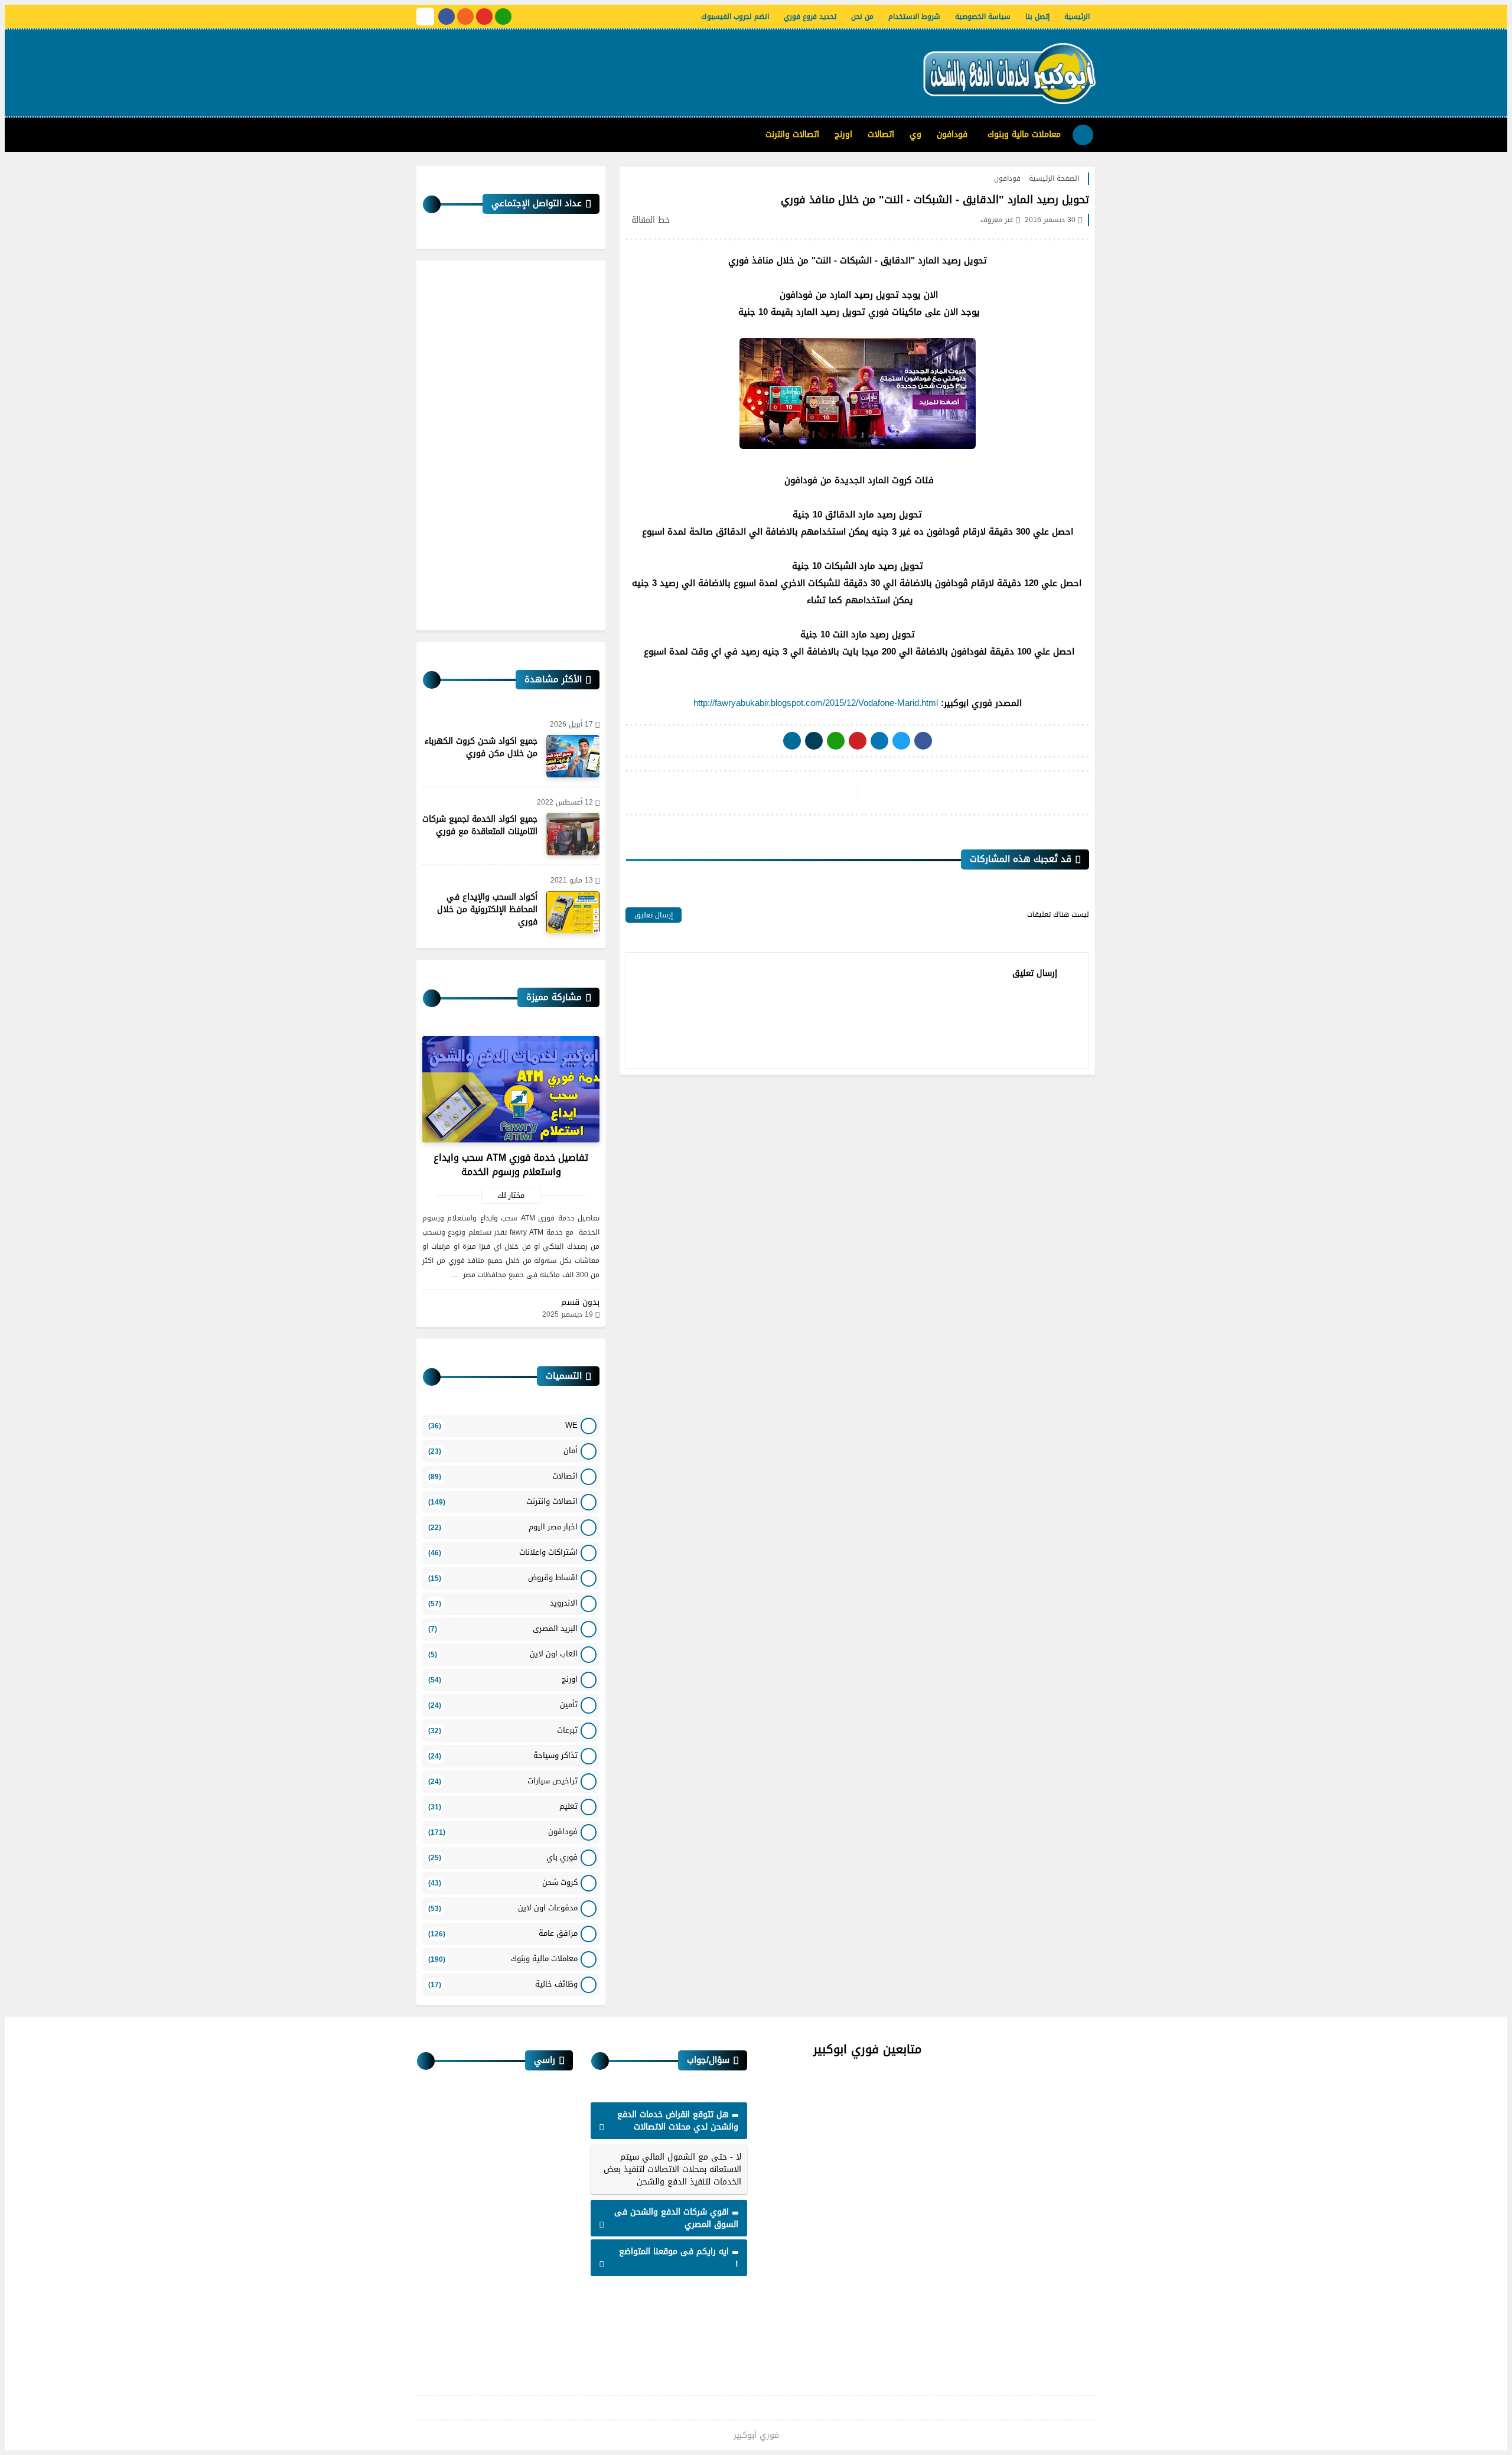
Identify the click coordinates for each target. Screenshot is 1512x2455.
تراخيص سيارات (503, 1781)
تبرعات (503, 1730)
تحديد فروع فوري (810, 17)
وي (915, 134)
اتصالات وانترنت (792, 134)
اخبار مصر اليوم (503, 1527)
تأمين (503, 1705)
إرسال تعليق (654, 915)
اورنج (843, 134)
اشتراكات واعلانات (503, 1552)
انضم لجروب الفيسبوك (735, 17)
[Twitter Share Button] (901, 741)
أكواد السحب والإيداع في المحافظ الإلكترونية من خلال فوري (487, 909)
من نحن (862, 17)
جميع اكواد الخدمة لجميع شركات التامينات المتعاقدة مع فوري (480, 825)
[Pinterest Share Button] (879, 741)
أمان (503, 1450)
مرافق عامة (503, 1933)
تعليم (503, 1806)
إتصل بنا (1037, 17)
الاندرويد (503, 1603)
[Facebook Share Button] (923, 741)
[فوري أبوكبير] (1007, 73)
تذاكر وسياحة (503, 1755)
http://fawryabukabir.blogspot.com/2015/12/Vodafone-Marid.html (816, 703)
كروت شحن (503, 1882)
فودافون (952, 134)
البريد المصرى (503, 1628)
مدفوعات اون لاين (503, 1908)
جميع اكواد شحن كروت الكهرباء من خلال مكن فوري (481, 747)
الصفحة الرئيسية (1054, 178)
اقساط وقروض (503, 1577)
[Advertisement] (631, 68)
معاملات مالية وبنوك (1024, 134)
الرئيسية (1077, 17)
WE (503, 1425)
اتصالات (881, 134)
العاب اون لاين (503, 1654)
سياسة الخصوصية (983, 17)
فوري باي (503, 1857)
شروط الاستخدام (914, 17)
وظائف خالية (503, 1984)
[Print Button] (792, 741)
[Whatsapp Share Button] (836, 741)
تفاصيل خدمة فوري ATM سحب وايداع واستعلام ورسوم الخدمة (511, 1165)
